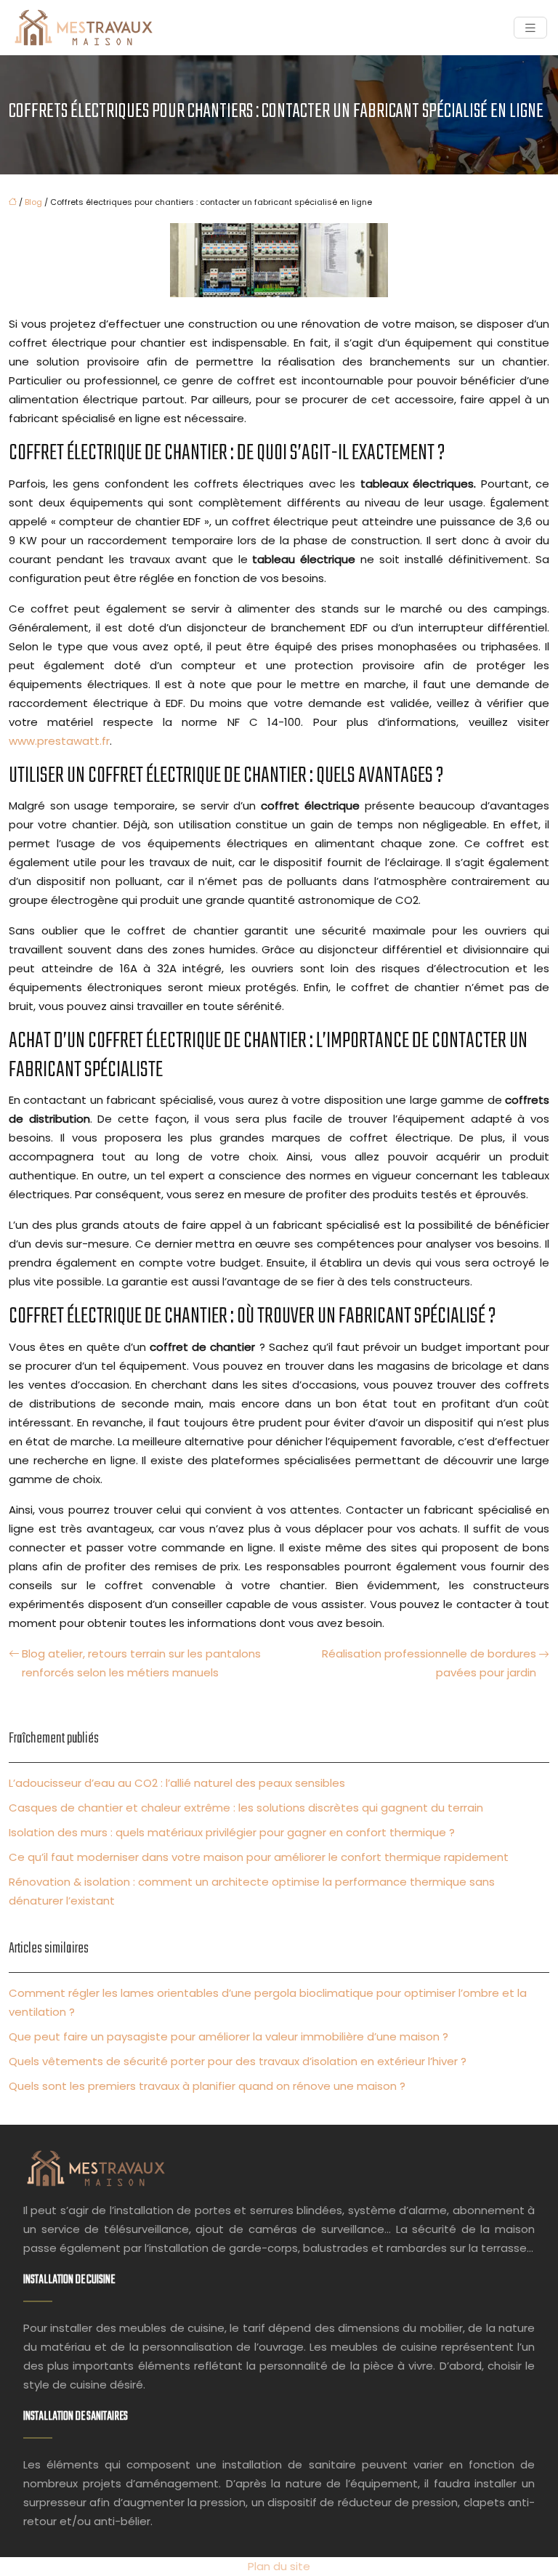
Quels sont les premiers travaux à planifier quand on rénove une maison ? (207, 2086)
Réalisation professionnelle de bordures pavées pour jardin (429, 1663)
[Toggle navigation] (530, 28)
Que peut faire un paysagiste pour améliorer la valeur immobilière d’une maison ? (229, 2036)
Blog (33, 202)
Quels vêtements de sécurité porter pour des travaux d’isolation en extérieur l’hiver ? (238, 2061)
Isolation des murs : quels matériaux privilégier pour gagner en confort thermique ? (232, 1832)
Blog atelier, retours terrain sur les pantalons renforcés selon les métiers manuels (141, 1663)
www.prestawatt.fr (59, 741)
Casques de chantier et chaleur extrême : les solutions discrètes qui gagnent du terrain (246, 1808)
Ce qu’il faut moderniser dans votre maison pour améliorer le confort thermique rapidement (259, 1857)
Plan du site (279, 2566)
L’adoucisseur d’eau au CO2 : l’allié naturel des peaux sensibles (177, 1783)
